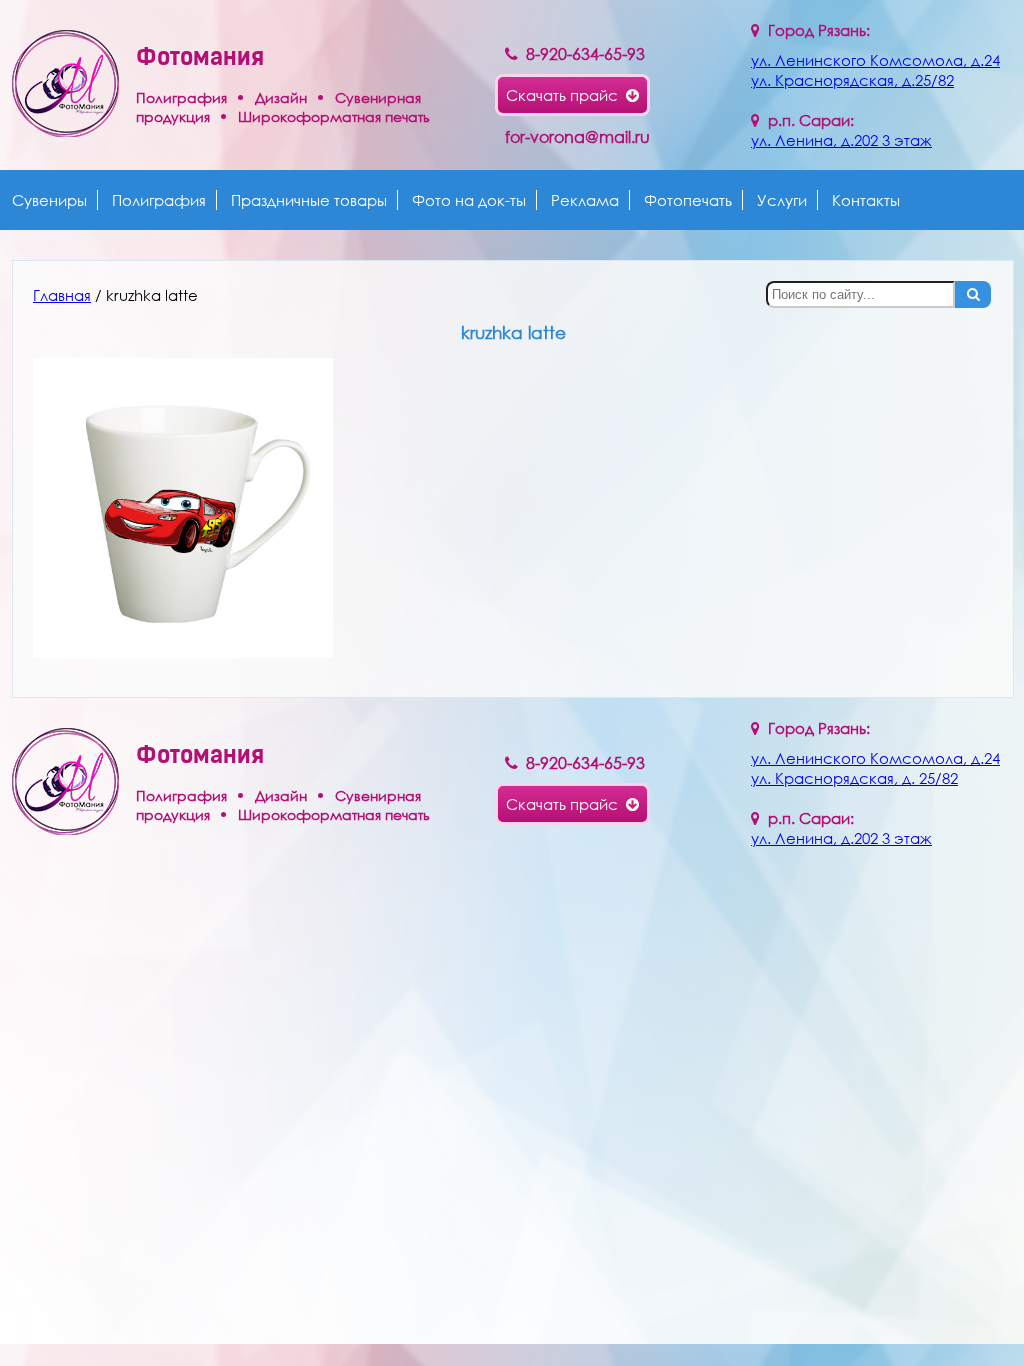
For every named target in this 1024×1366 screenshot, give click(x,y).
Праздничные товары (309, 200)
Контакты (866, 200)
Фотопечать (688, 200)
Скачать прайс (566, 95)
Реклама (585, 200)
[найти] (973, 294)
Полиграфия (159, 200)
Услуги (782, 200)
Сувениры (49, 200)
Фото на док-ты (469, 200)
